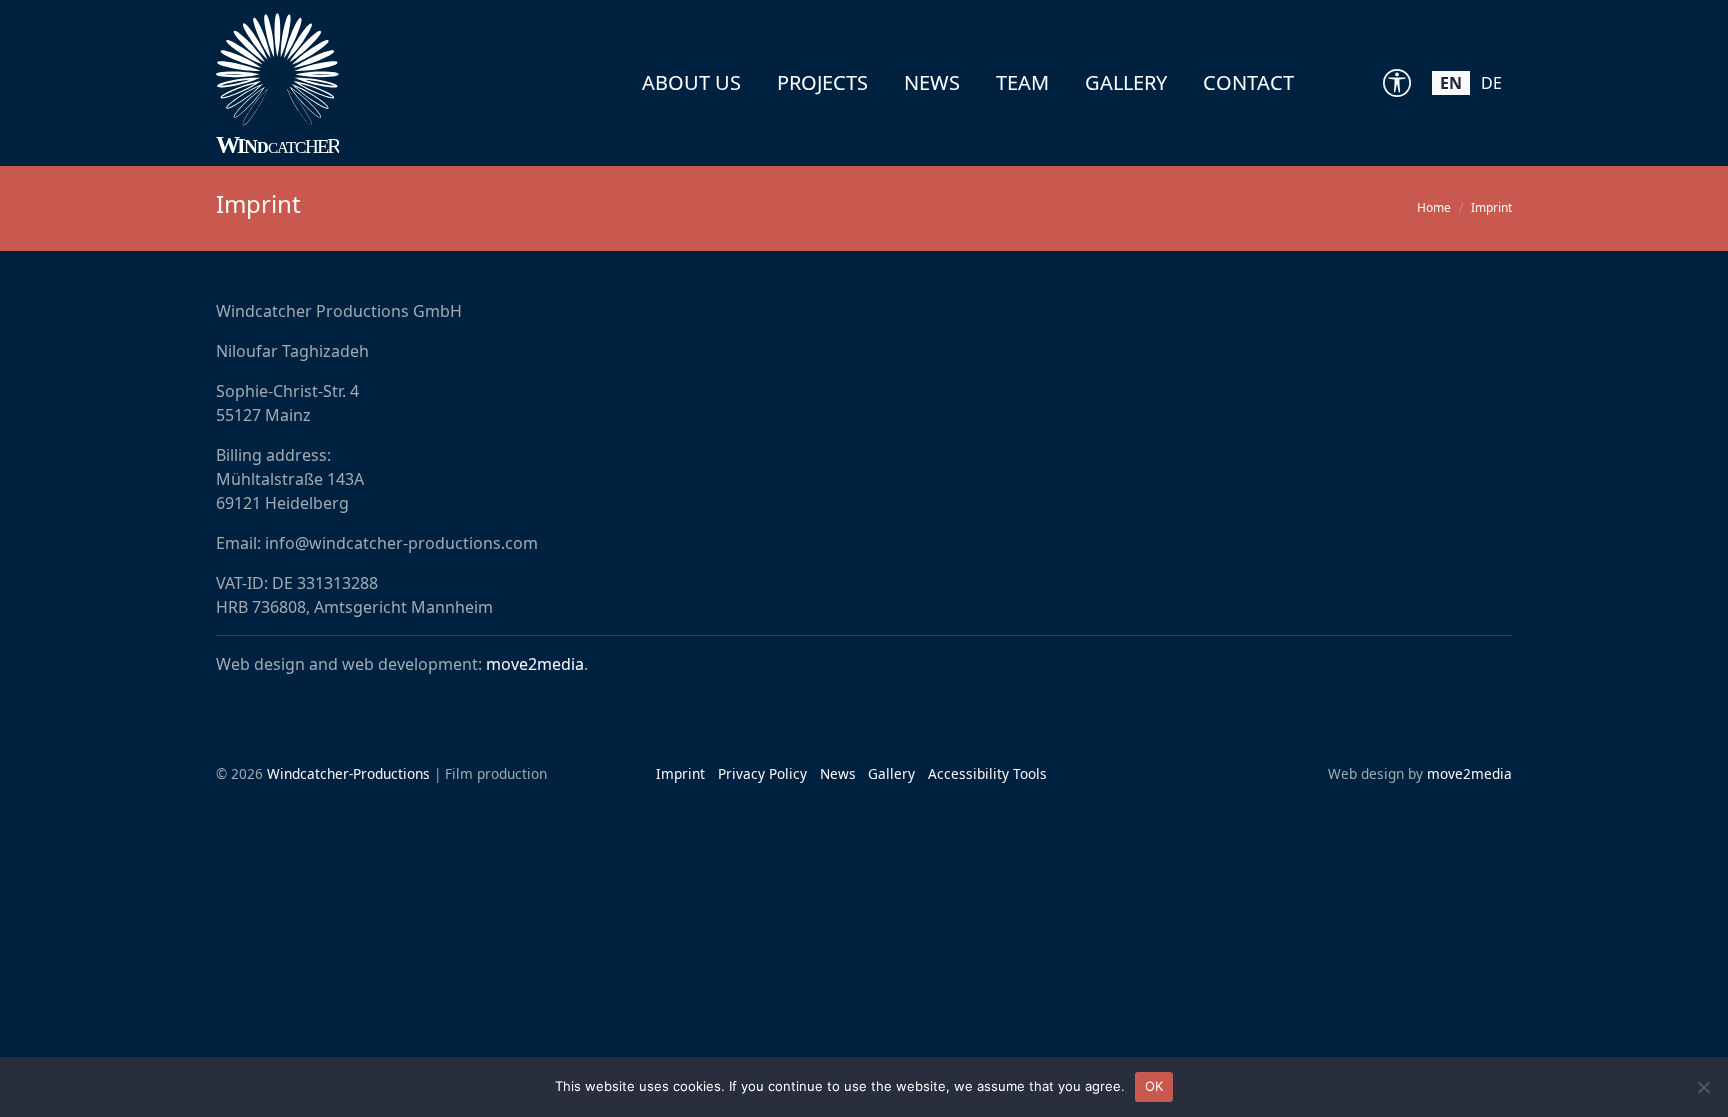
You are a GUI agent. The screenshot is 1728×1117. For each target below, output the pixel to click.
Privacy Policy (762, 773)
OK (1154, 1086)
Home (1434, 207)
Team (1022, 82)
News (932, 82)
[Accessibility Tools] (1397, 83)
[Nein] (1703, 1087)
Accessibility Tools (987, 773)
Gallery (1126, 82)
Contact (1248, 82)
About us (691, 82)
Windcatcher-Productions (348, 773)
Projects (822, 82)
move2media (535, 664)
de (1491, 83)
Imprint (680, 773)
